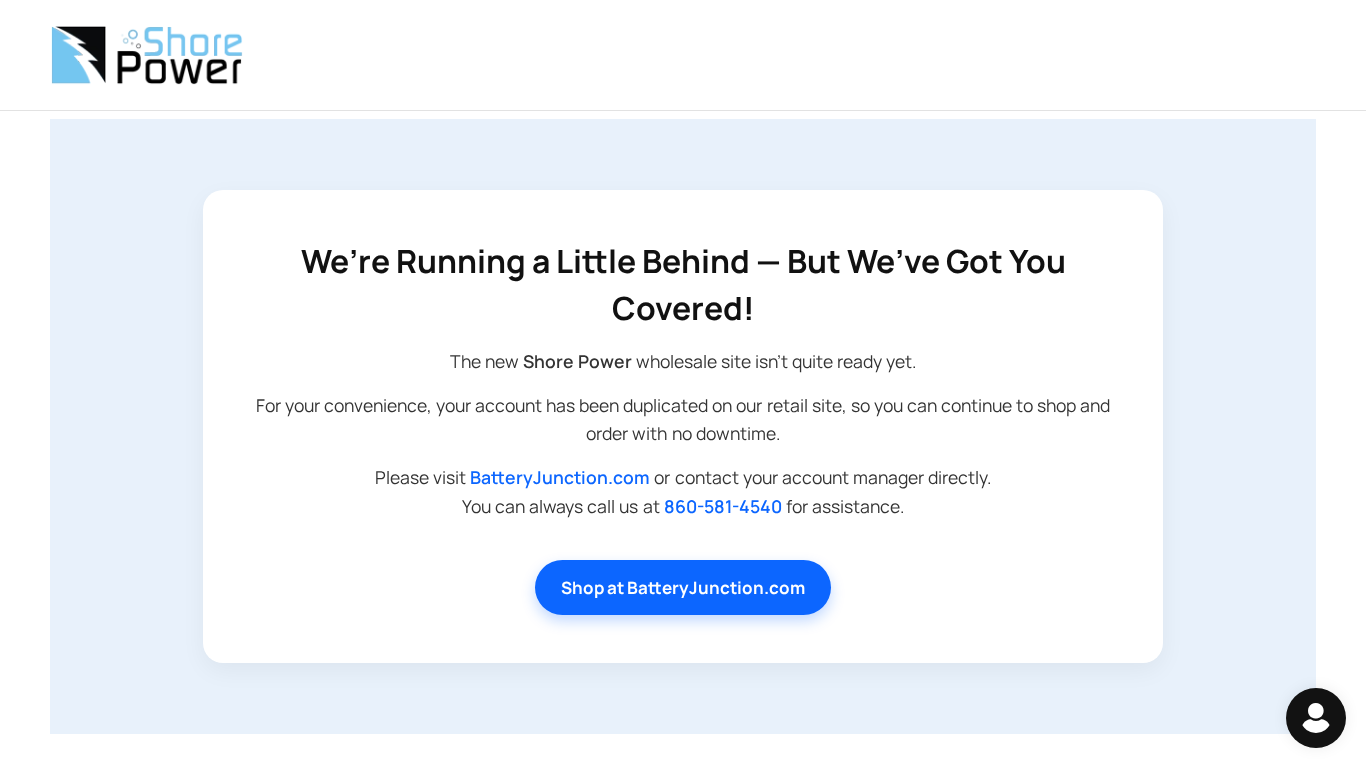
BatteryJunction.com (560, 477)
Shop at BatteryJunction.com (683, 587)
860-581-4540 (723, 506)
